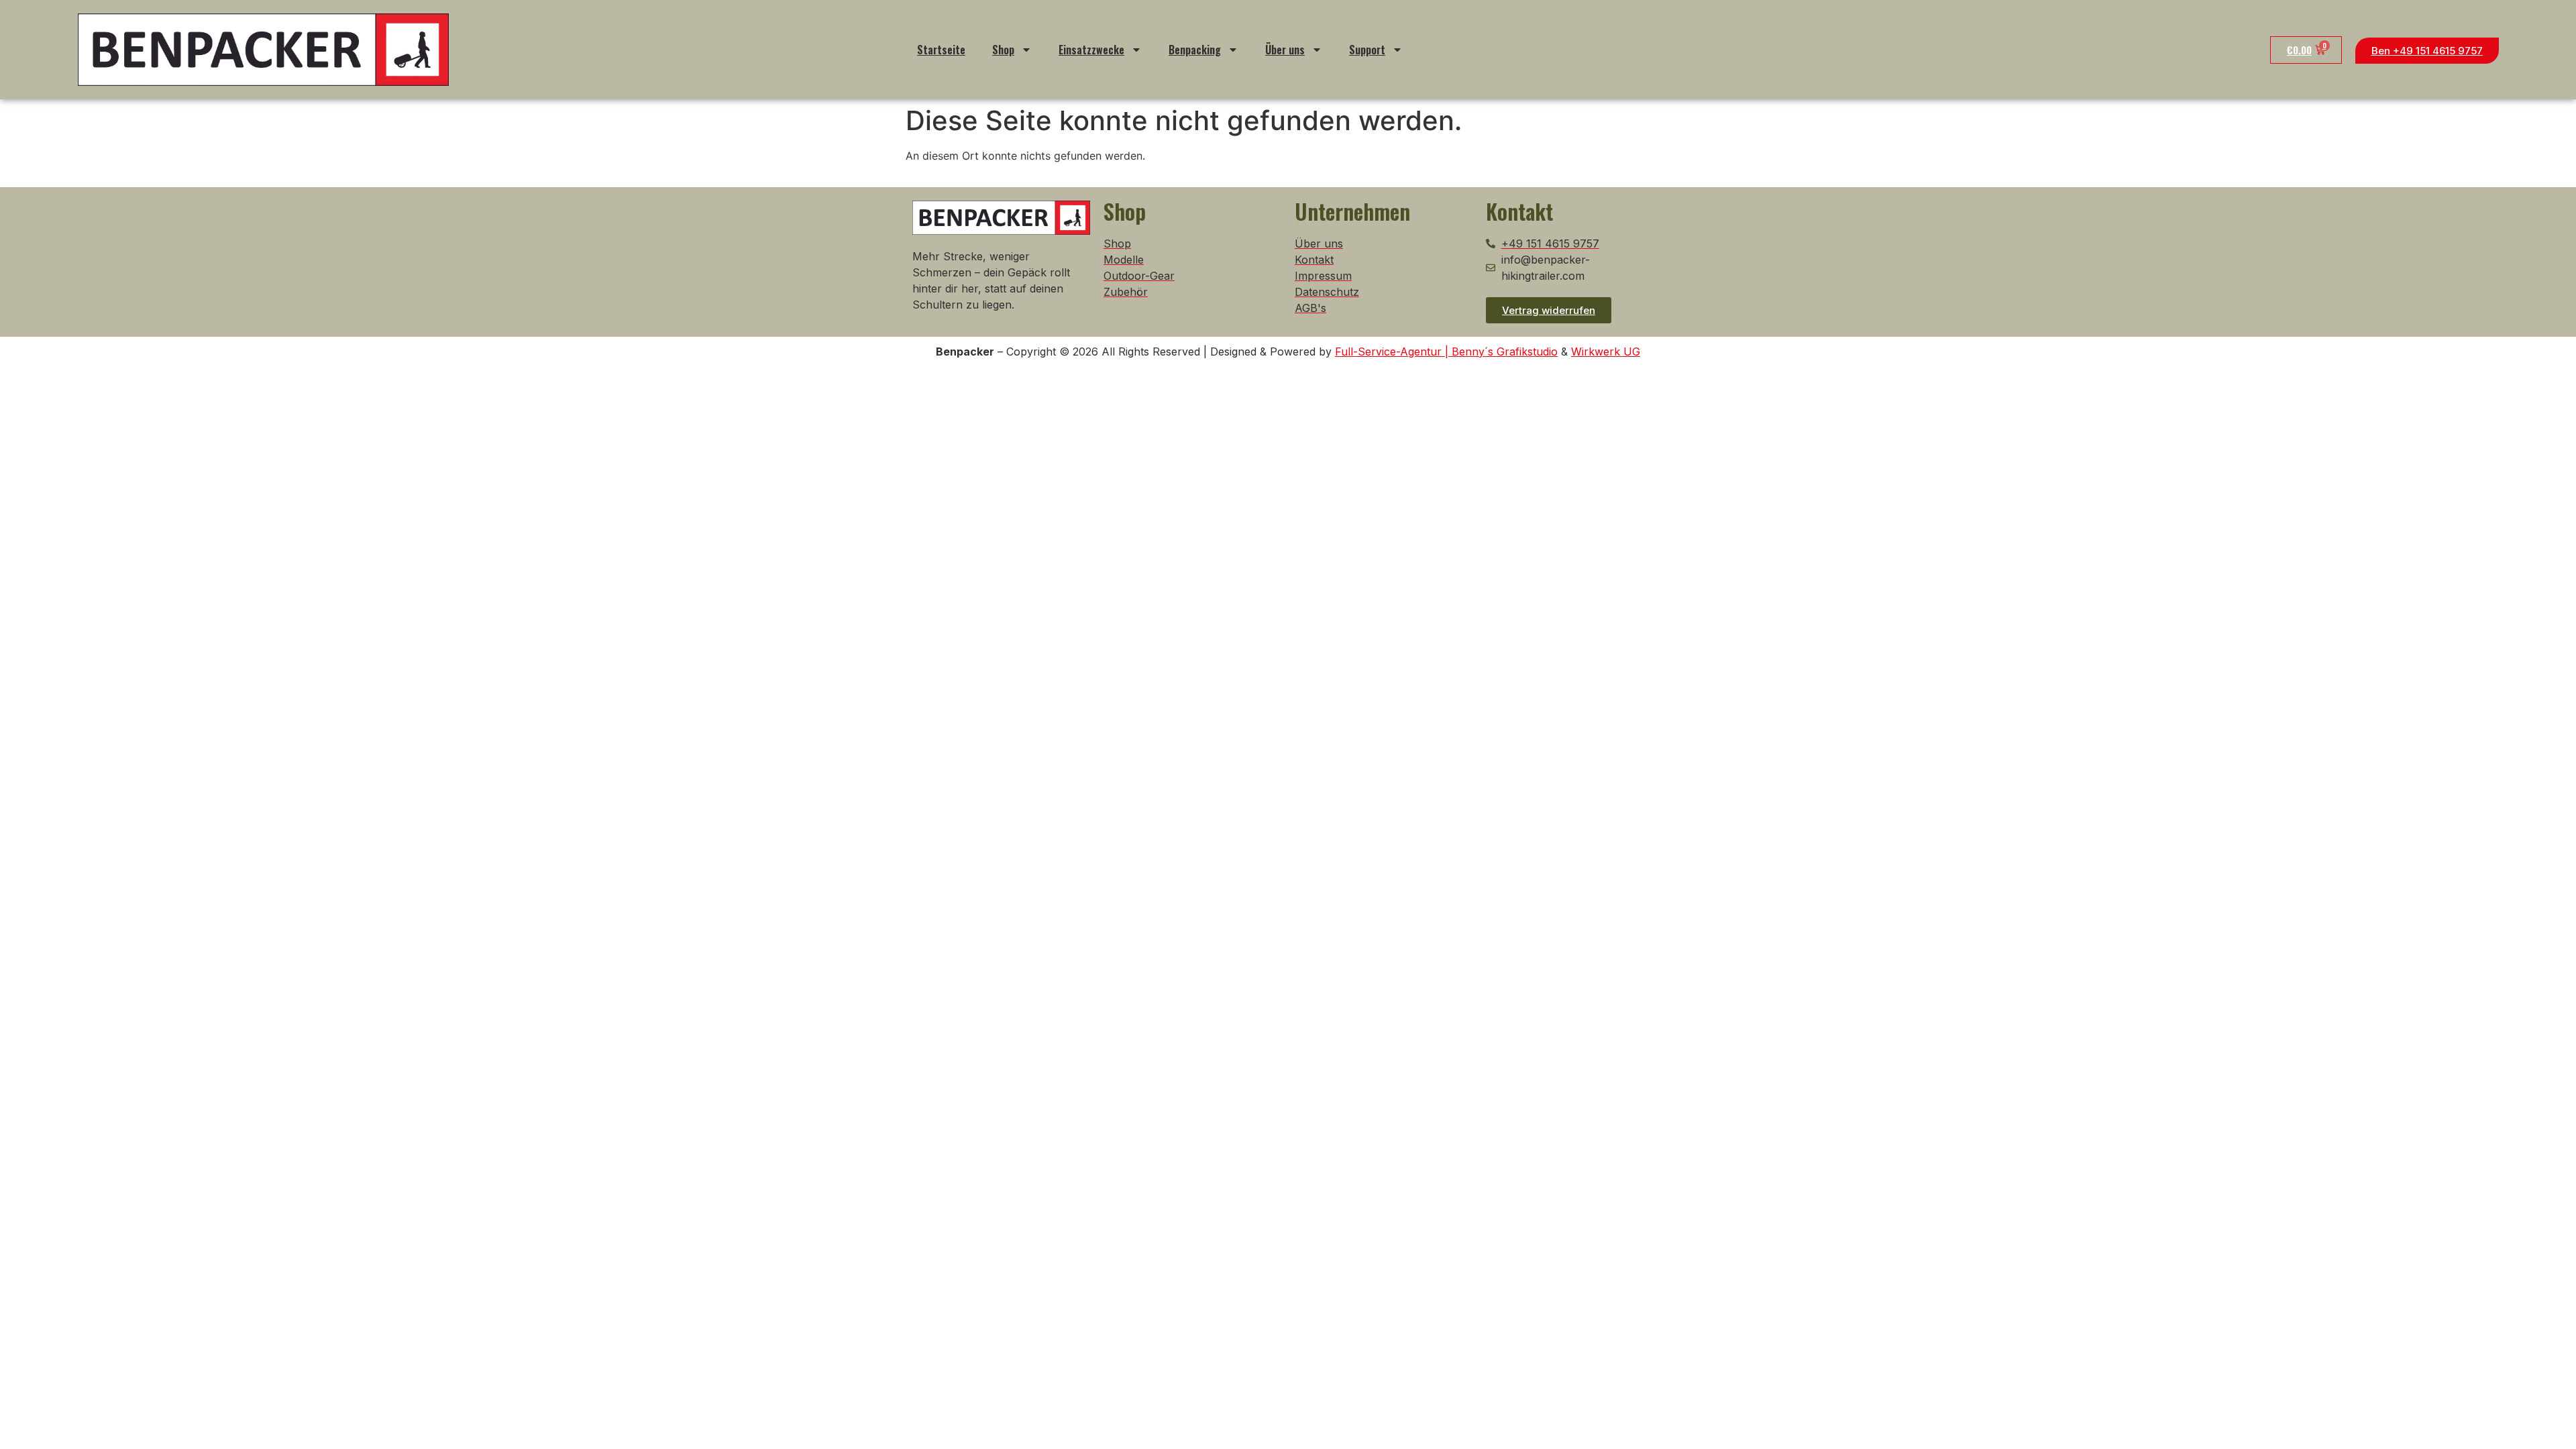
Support (1367, 50)
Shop (1003, 50)
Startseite (941, 50)
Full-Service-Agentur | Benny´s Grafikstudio (1446, 352)
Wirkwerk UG (1606, 352)
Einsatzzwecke (1091, 50)
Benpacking (1195, 50)
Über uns (1285, 50)
